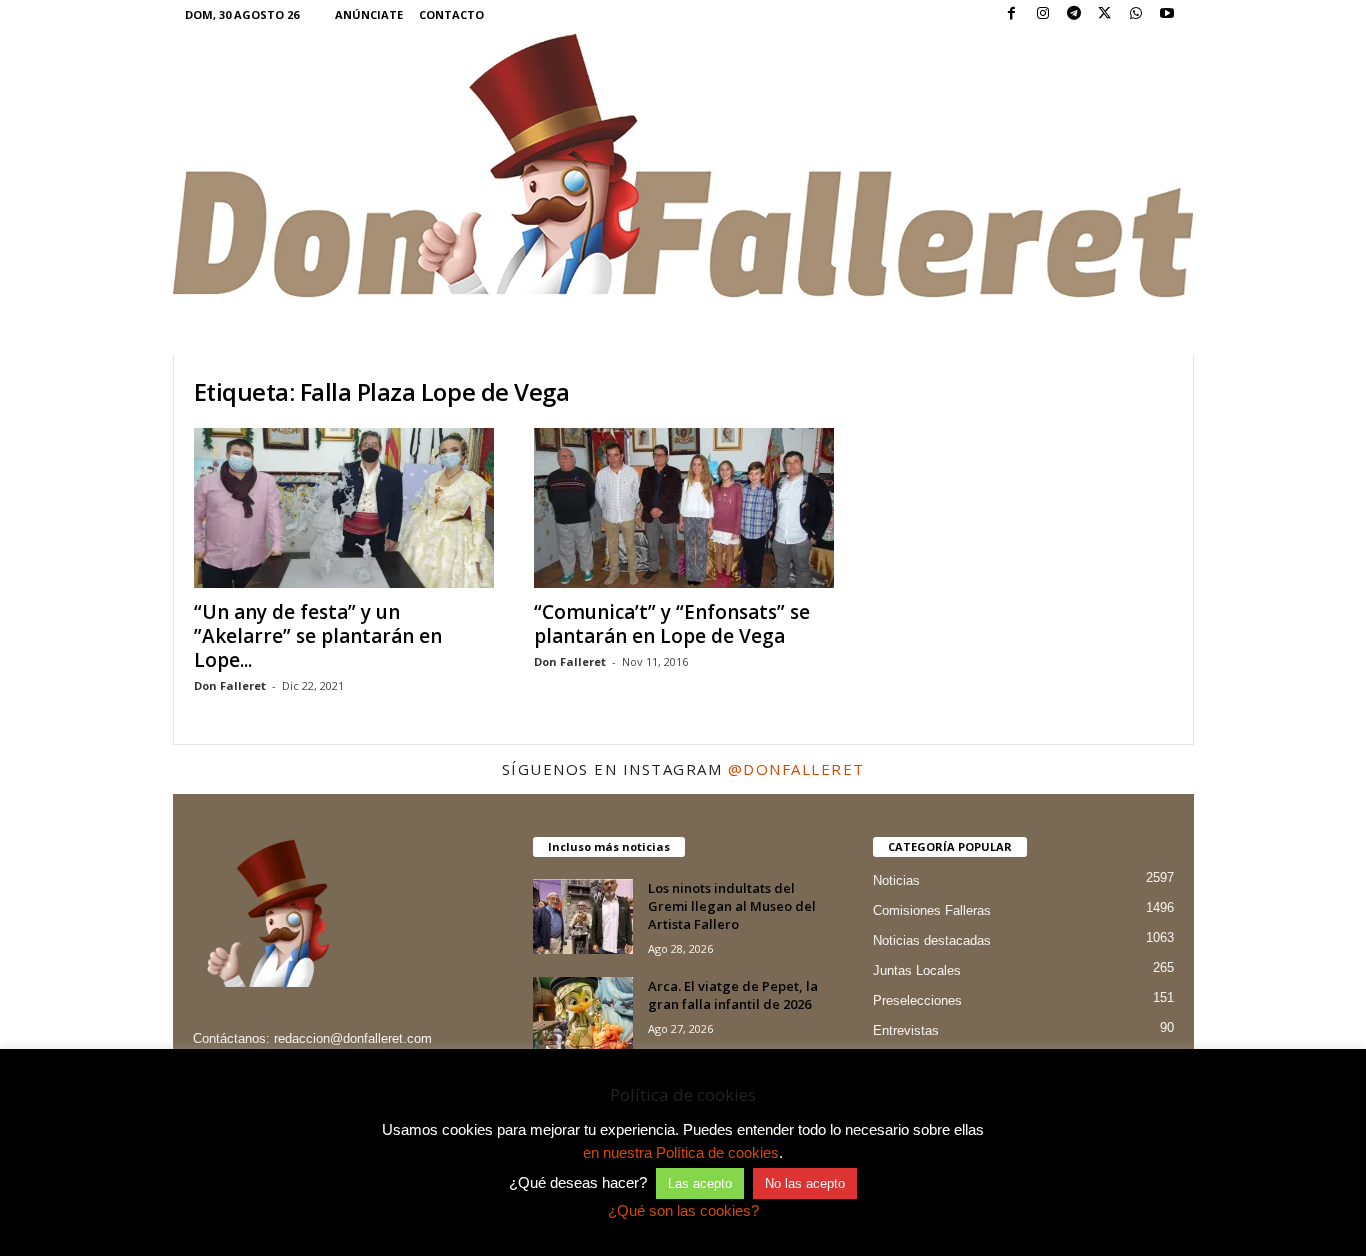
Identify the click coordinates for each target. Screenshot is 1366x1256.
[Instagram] (1043, 14)
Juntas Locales (917, 970)
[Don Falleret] (683, 168)
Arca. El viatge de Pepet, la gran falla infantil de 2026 (733, 995)
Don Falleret (230, 685)
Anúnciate (369, 14)
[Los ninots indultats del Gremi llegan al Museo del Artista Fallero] (583, 916)
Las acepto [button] (700, 1183)
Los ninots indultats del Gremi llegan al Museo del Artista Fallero (732, 906)
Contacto (451, 14)
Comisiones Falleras (932, 910)
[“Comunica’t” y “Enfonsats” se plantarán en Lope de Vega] (684, 508)
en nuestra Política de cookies (681, 1152)
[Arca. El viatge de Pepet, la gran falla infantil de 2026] (583, 1014)
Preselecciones (917, 1000)
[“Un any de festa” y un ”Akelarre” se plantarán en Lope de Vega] (344, 508)
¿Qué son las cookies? (683, 1210)
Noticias (896, 880)
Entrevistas (906, 1030)
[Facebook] (1012, 14)
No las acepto (805, 1183)
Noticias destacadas (932, 940)
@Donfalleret (796, 769)
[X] (1105, 14)
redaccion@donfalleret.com (353, 1038)
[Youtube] (1167, 14)
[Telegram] (1074, 14)
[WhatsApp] (1136, 14)
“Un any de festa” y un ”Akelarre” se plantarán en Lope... (318, 636)
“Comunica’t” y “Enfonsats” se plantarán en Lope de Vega (672, 624)
